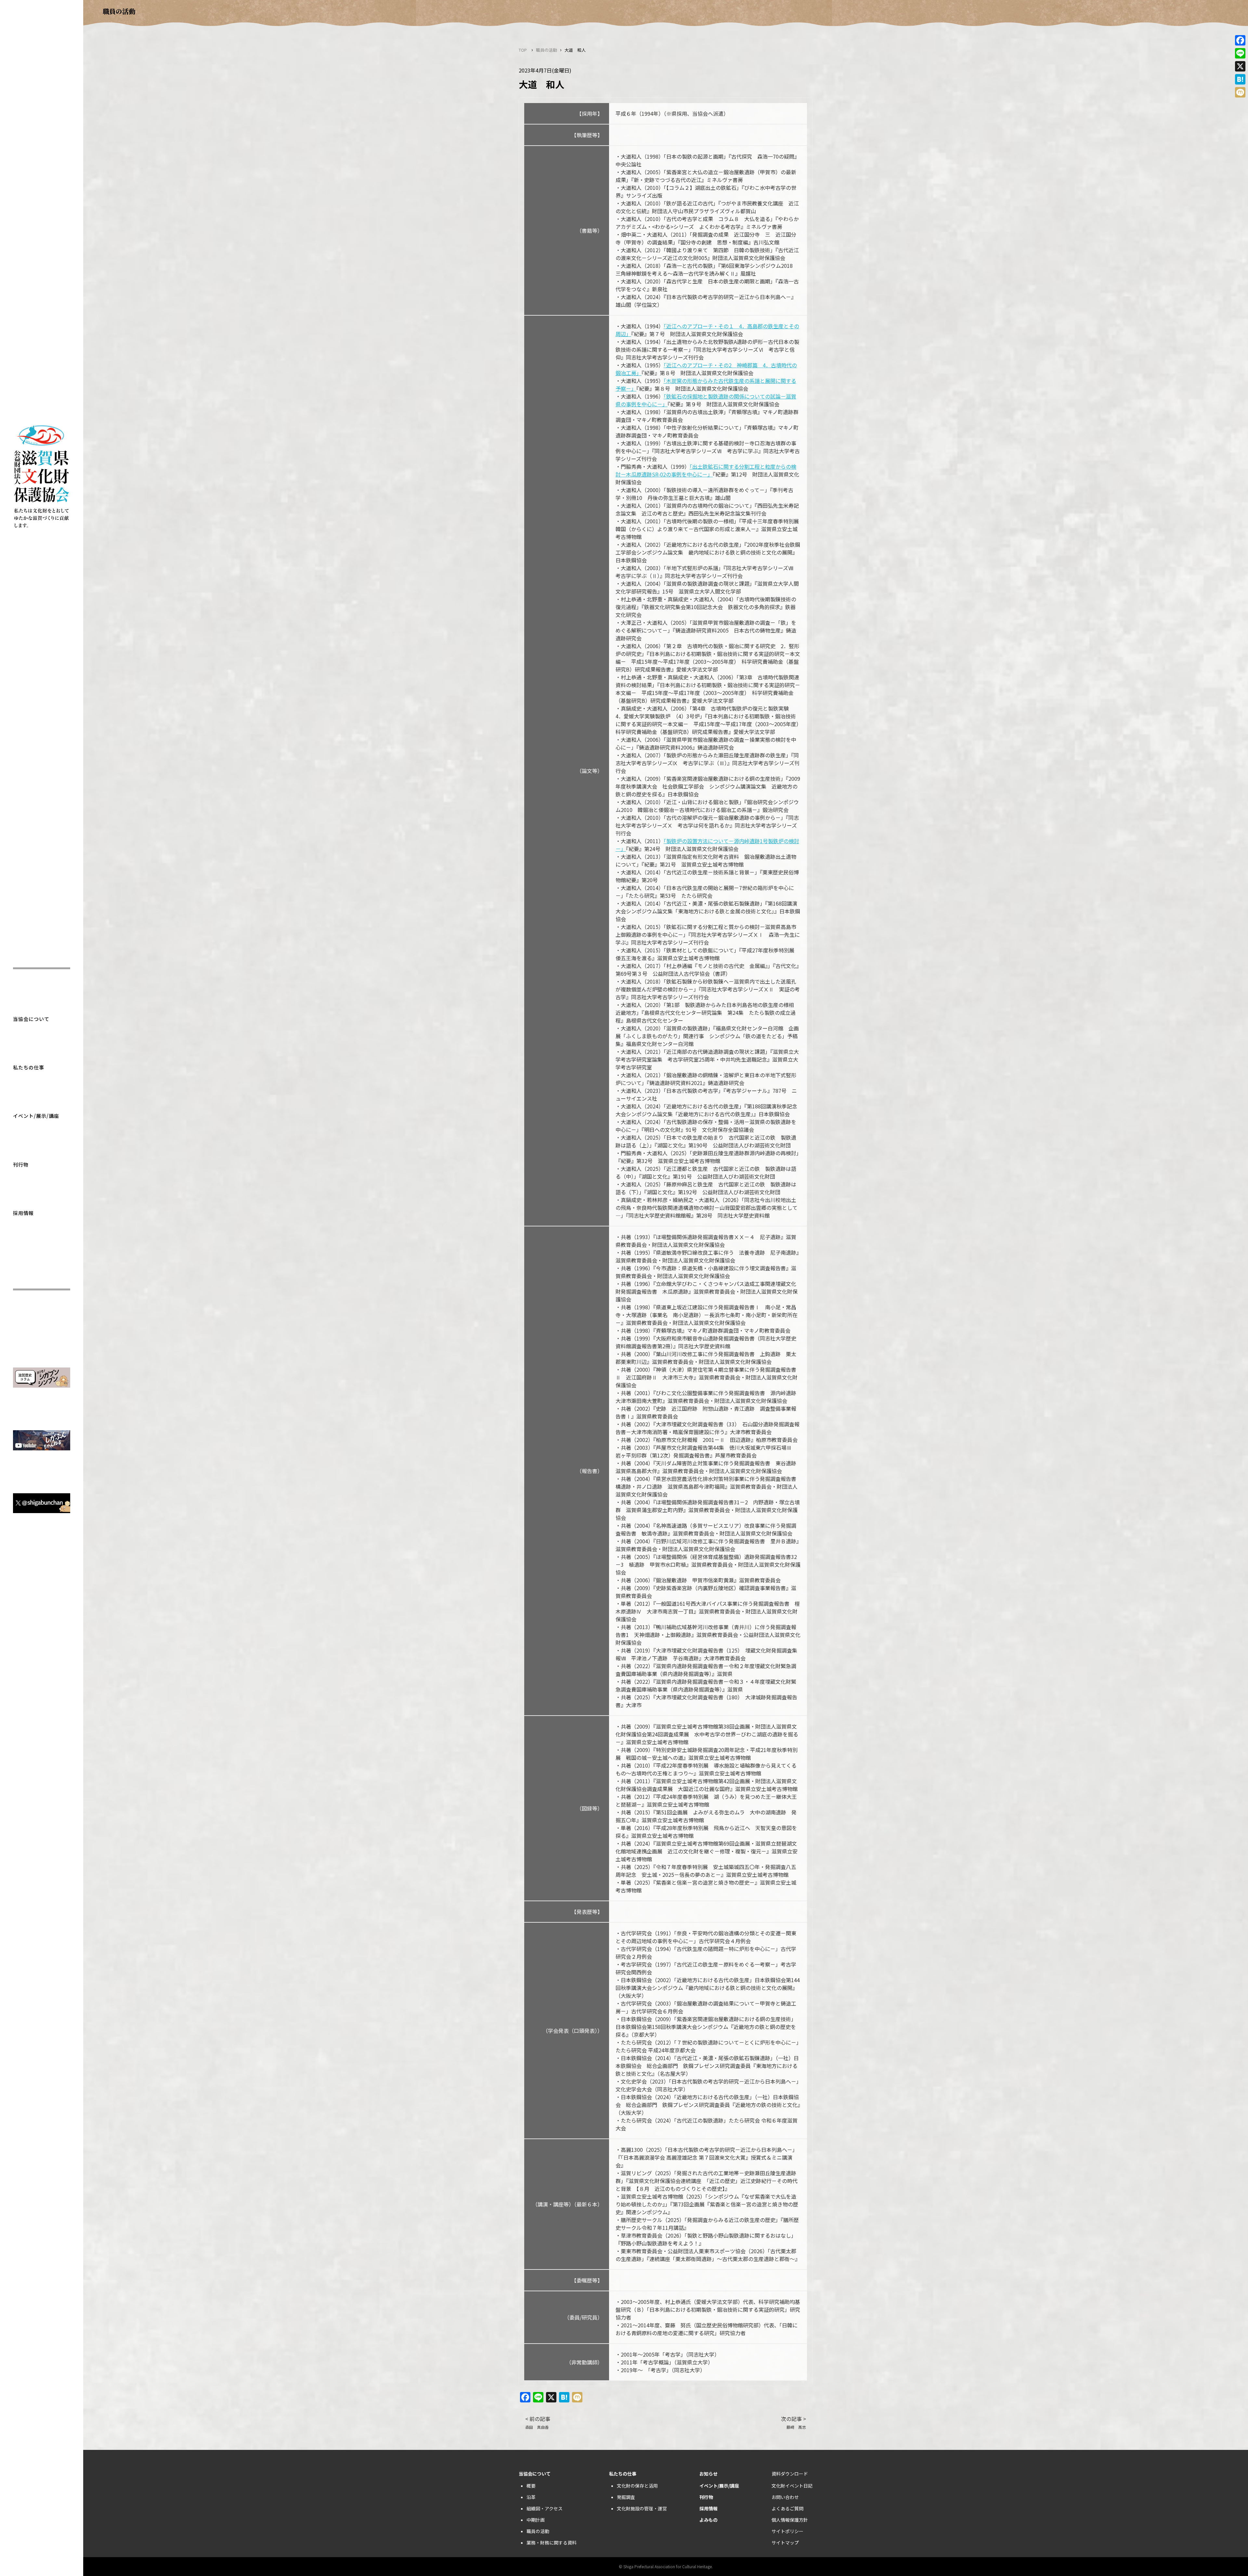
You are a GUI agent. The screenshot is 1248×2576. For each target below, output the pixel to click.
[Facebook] (1240, 40)
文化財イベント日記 (792, 2486)
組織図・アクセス (545, 2508)
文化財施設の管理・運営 (642, 2508)
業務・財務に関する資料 (552, 2543)
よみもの (708, 2520)
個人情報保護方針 (790, 2520)
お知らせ (708, 2474)
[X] (1240, 66)
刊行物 (21, 1164)
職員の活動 (546, 50)
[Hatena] (1240, 79)
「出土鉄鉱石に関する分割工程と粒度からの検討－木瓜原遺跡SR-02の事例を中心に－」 (706, 470)
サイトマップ (785, 2543)
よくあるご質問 (787, 2508)
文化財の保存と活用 (637, 2486)
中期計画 (536, 2520)
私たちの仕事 (29, 1067)
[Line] (1240, 53)
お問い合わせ (785, 2497)
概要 (531, 2486)
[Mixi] (1240, 92)
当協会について (31, 1019)
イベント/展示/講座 (36, 1116)
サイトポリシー (787, 2531)
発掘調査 (626, 2497)
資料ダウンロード (790, 2474)
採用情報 (23, 1213)
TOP (523, 50)
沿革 (531, 2497)
